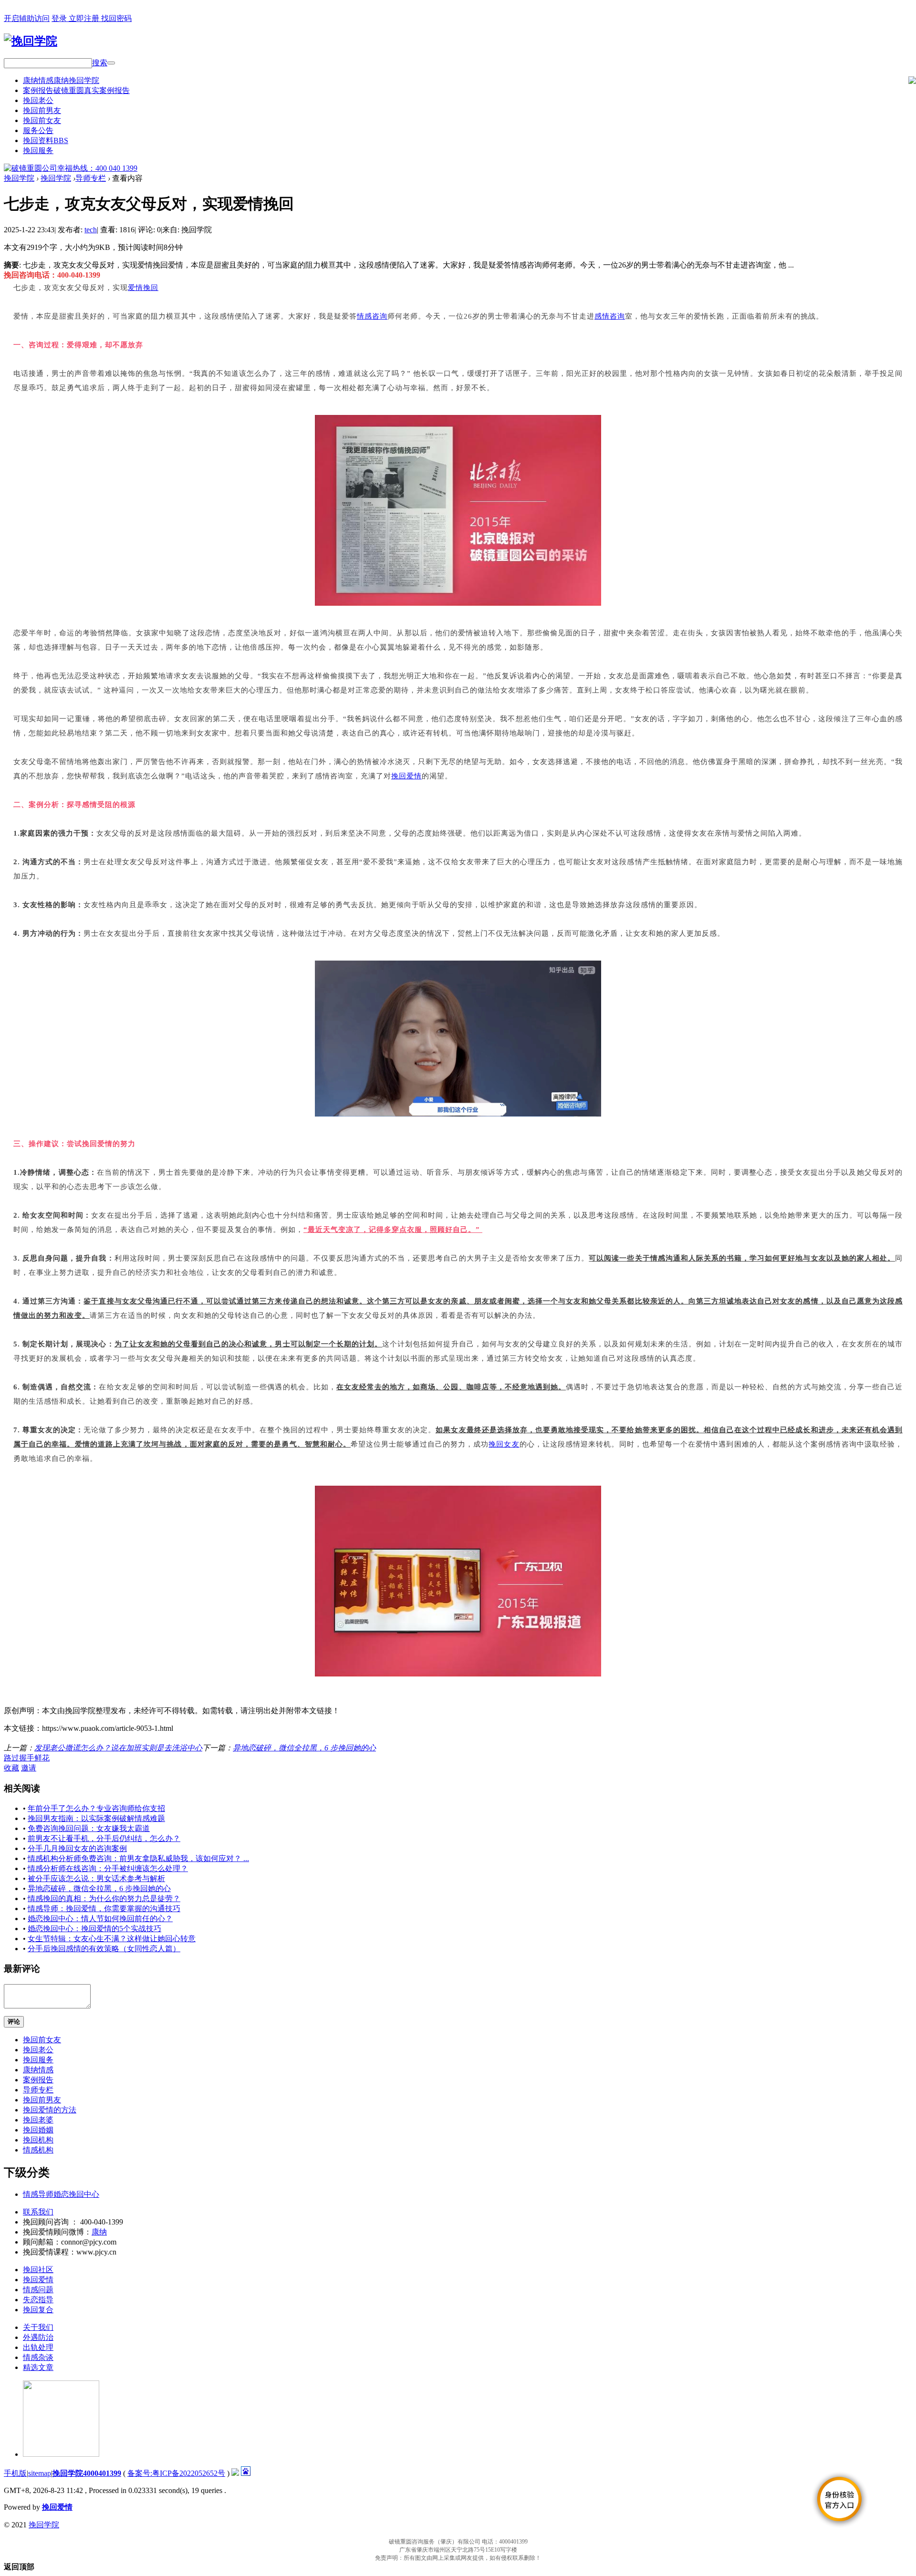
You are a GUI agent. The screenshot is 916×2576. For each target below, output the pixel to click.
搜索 (100, 63)
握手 (27, 1758)
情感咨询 (372, 316)
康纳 (99, 2232)
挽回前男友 (42, 110)
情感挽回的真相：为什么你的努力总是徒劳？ (104, 1898)
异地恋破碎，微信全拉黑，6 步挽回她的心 (304, 1748)
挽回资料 (46, 140)
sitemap (40, 2473)
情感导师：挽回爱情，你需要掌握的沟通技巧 (104, 1909)
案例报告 (76, 90)
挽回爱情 (406, 776)
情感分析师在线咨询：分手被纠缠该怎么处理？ (108, 1868)
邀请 (29, 1768)
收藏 (11, 1768)
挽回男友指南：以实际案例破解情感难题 (96, 1818)
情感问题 (38, 2290)
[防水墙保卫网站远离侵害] (235, 2473)
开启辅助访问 (27, 18)
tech (91, 230)
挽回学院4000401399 (87, 2473)
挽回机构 (38, 2140)
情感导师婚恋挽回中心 (61, 2194)
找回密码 (116, 18)
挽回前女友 (42, 120)
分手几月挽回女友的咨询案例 (77, 1848)
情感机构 (38, 2150)
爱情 (135, 288)
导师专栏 (91, 178)
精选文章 (38, 2367)
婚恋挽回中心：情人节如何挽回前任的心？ (100, 1919)
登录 (60, 18)
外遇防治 (38, 2337)
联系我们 (38, 2212)
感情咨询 (610, 316)
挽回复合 (38, 2310)
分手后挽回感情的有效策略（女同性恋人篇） (104, 1949)
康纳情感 (61, 80)
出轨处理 (38, 2347)
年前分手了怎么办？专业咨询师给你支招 (96, 1808)
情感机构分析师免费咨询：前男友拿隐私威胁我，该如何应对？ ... (138, 1858)
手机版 (15, 2473)
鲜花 (42, 1758)
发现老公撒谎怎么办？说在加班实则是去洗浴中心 (118, 1748)
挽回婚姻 (38, 2130)
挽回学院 (19, 178)
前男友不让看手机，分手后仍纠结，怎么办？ (104, 1838)
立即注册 (85, 18)
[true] (111, 63)
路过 (11, 1758)
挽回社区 (38, 2270)
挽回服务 (38, 150)
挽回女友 (504, 1444)
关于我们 (38, 2327)
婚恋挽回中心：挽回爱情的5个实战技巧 (94, 1929)
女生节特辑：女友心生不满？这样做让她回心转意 (112, 1939)
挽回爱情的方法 (50, 2110)
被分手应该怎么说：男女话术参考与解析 (96, 1878)
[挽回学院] (31, 41)
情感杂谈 (38, 2357)
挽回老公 (38, 100)
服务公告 (38, 130)
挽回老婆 (38, 2120)
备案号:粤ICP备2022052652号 (176, 2473)
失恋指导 (38, 2300)
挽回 (151, 288)
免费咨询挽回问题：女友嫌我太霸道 (89, 1828)
